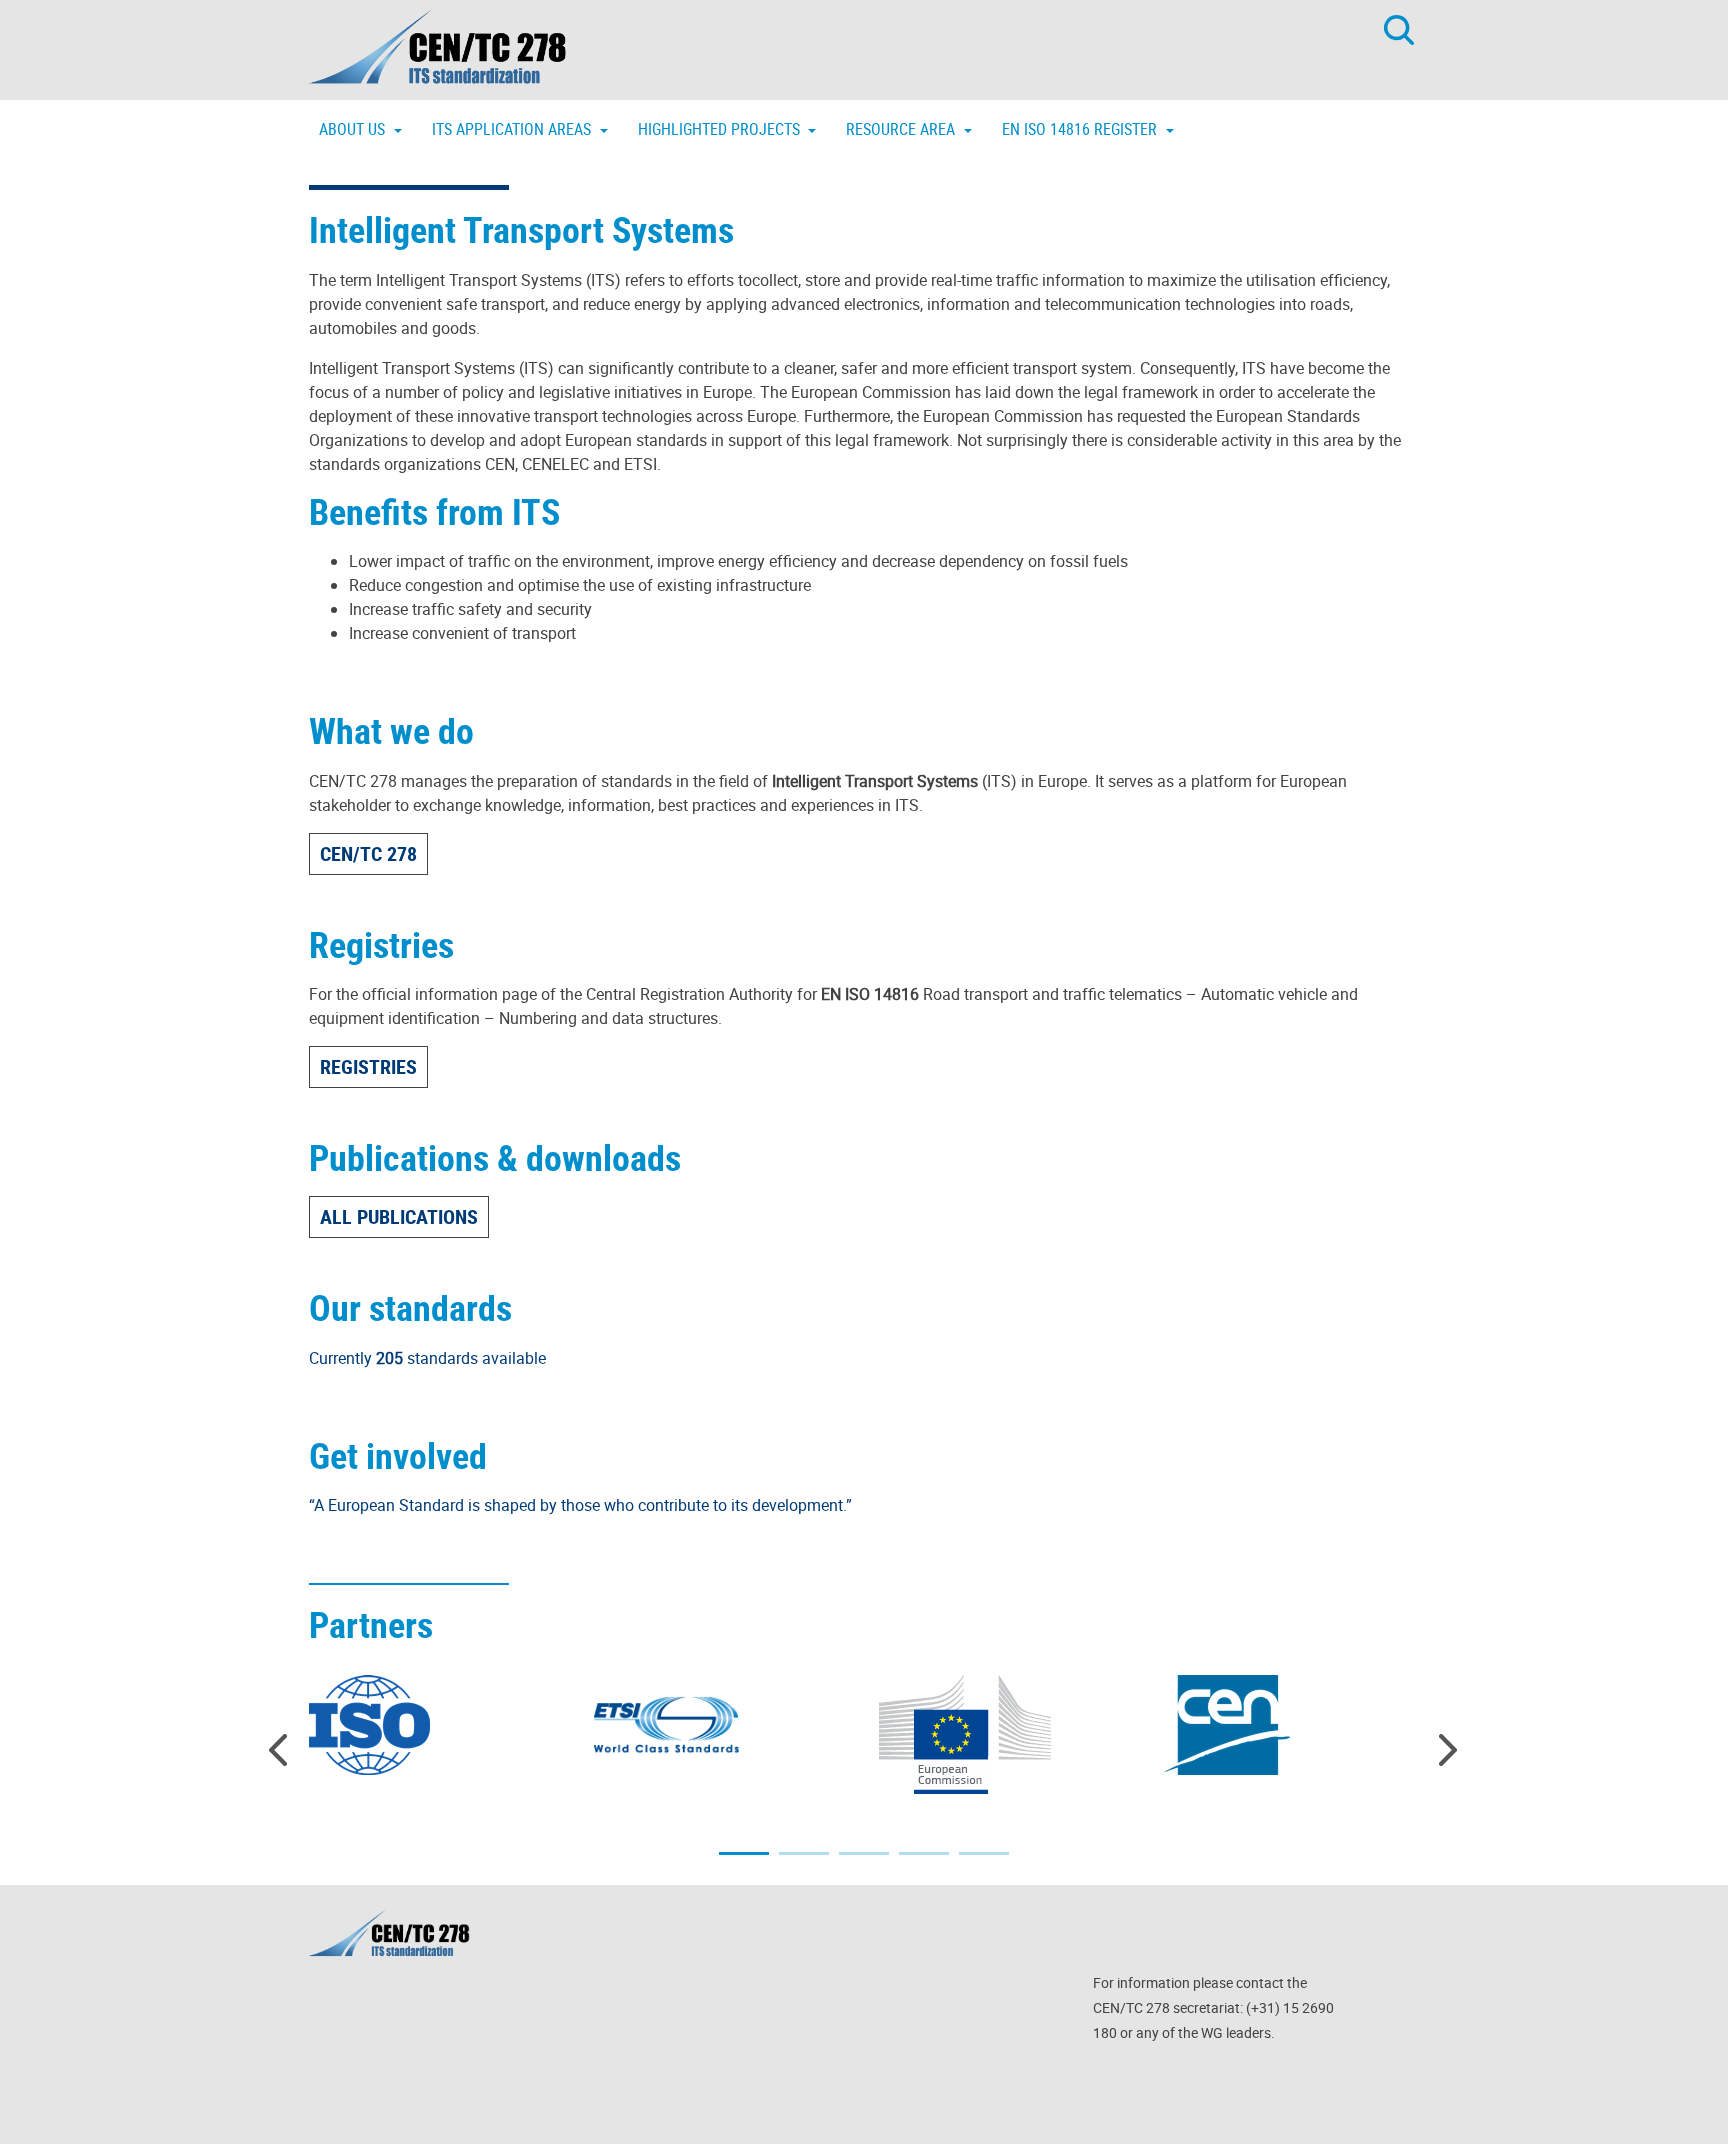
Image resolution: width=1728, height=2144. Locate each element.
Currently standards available (427, 1358)
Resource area (902, 129)
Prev (279, 1750)
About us (354, 129)
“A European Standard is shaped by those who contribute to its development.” (580, 1505)
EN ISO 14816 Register (1081, 129)
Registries (368, 1066)
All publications (399, 1216)
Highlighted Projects (721, 129)
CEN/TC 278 (368, 853)
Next (1449, 1750)
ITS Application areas (513, 129)
